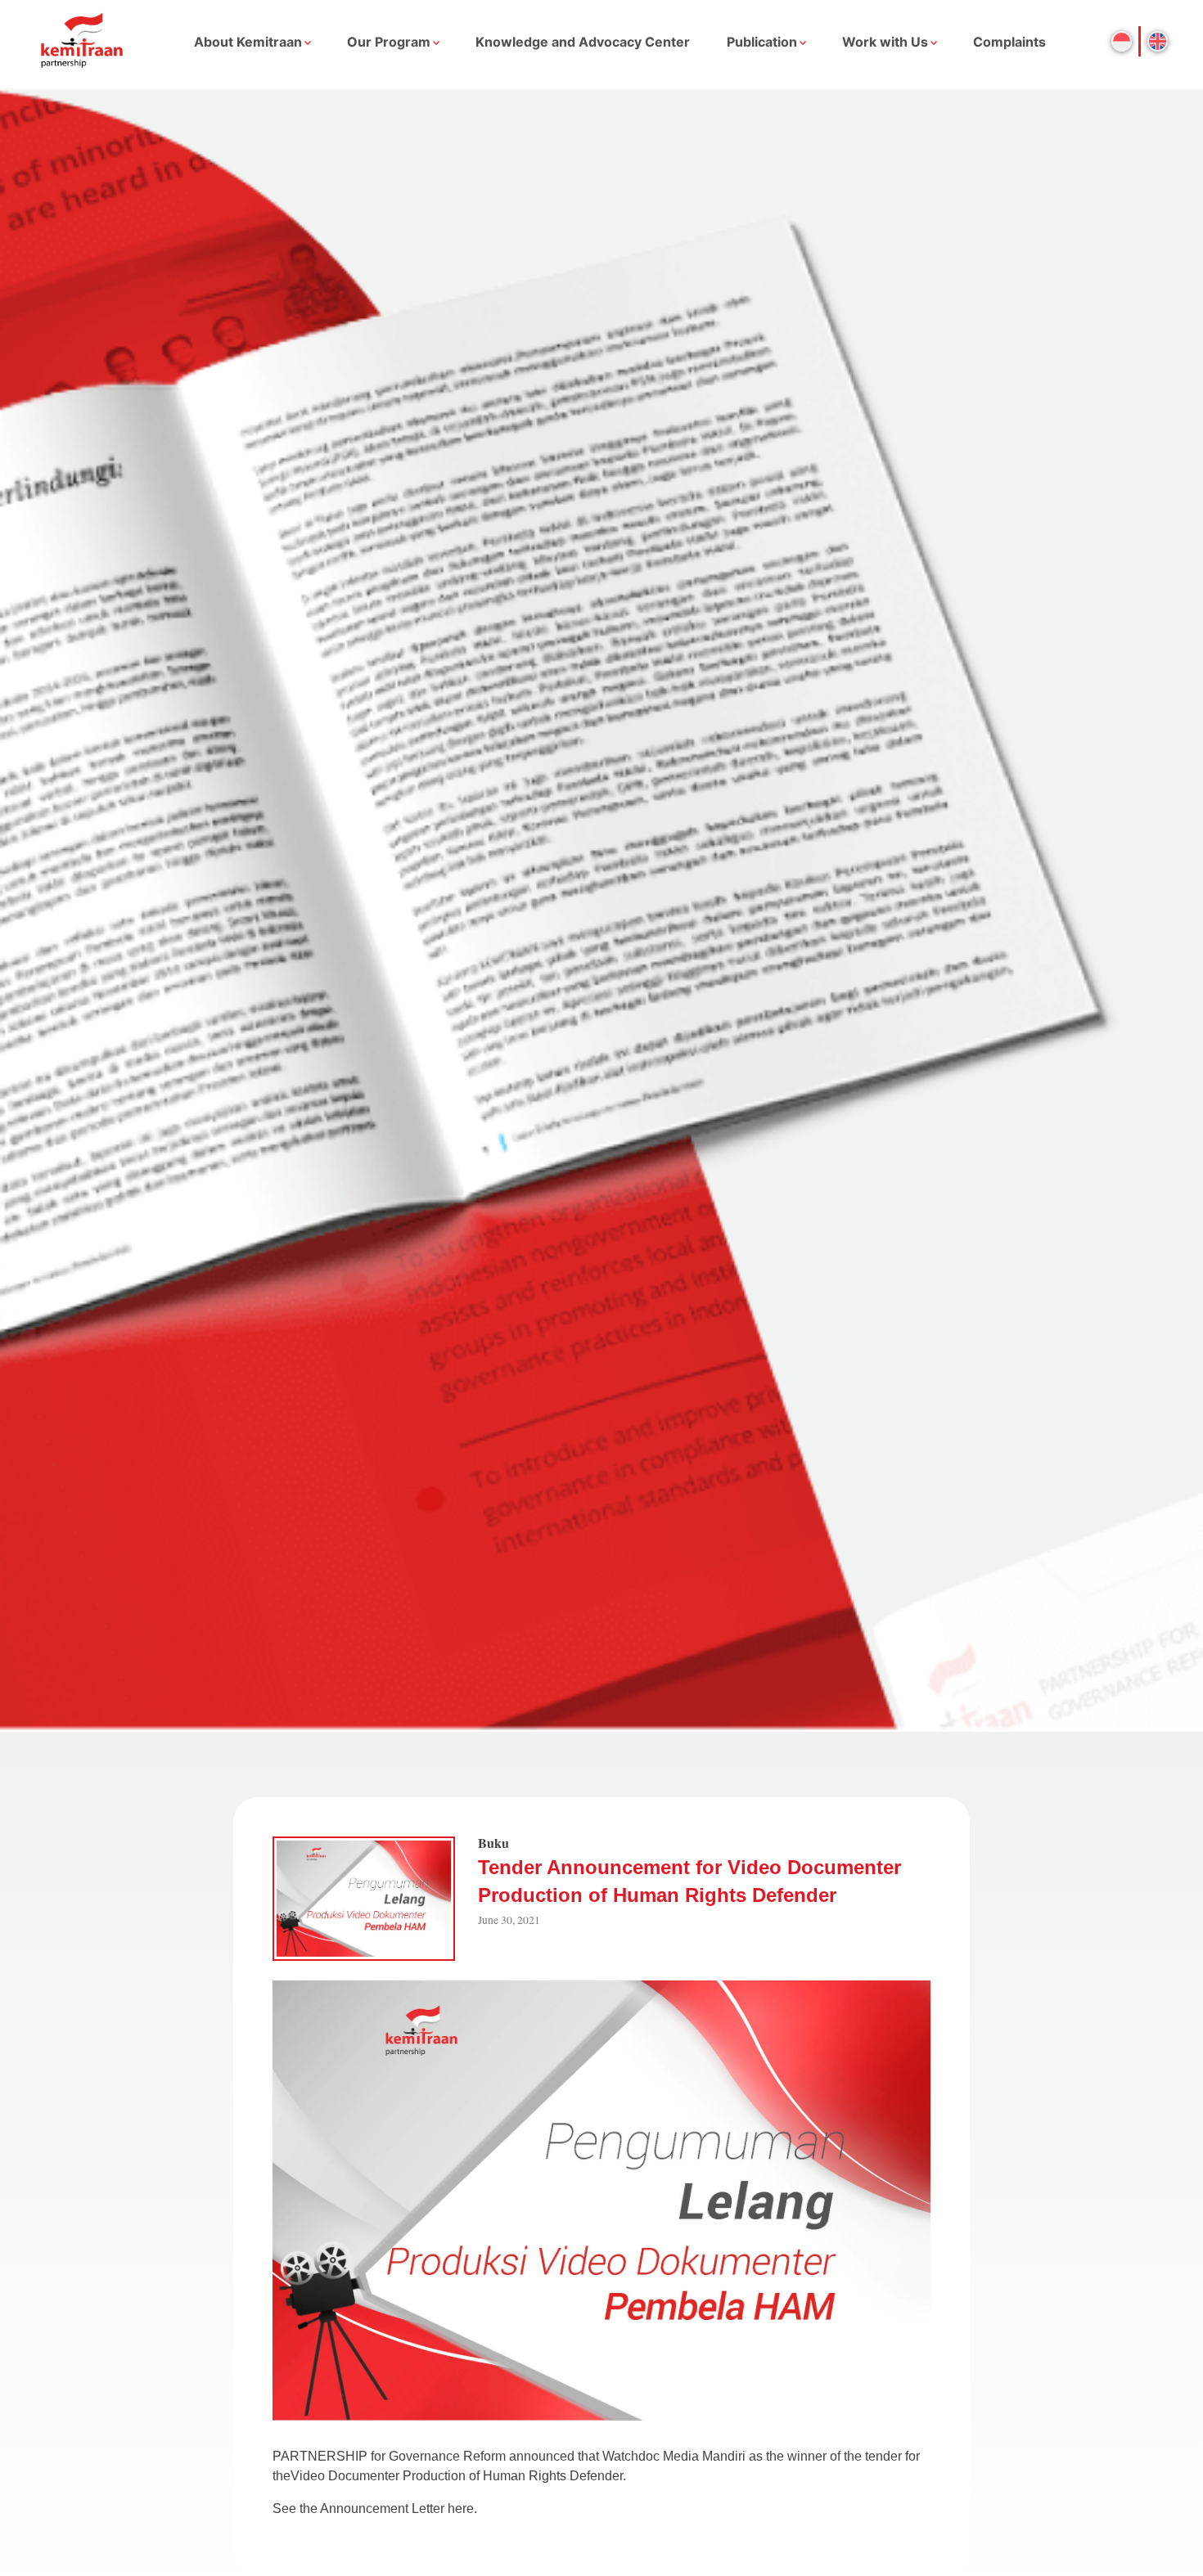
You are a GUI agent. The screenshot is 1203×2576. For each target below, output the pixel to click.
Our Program (389, 42)
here (461, 2509)
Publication (762, 42)
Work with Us (885, 42)
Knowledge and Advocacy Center (583, 42)
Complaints (1009, 42)
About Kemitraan (248, 42)
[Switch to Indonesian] (1122, 41)
